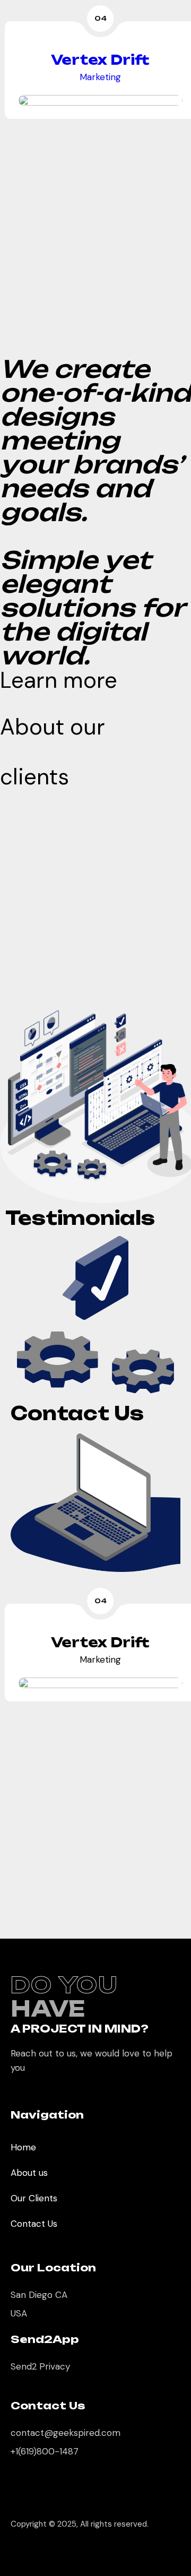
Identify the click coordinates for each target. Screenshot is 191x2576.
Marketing (95, 77)
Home (23, 2147)
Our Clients (34, 2198)
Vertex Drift (95, 60)
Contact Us (34, 2224)
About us (29, 2173)
